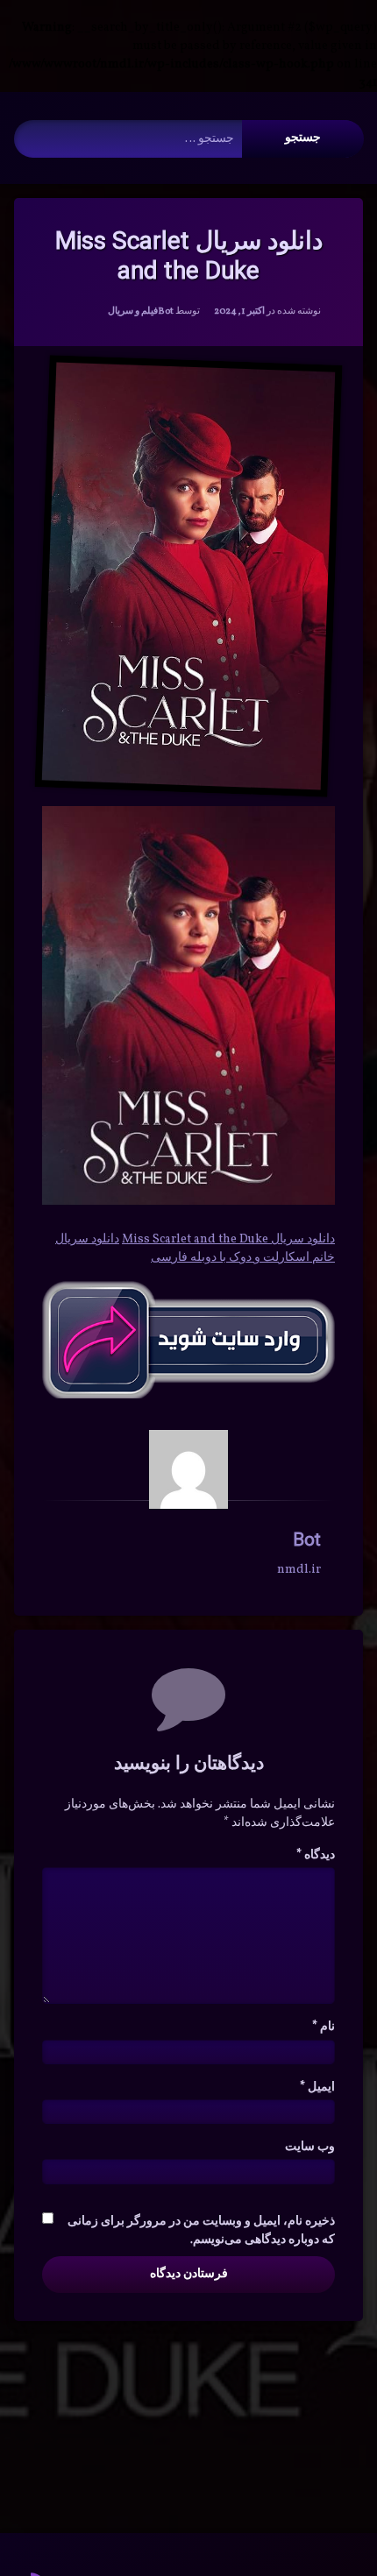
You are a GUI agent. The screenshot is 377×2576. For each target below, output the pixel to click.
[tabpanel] (188, 1239)
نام (324, 2027)
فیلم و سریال (133, 311)
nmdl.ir (299, 1570)
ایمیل (317, 2088)
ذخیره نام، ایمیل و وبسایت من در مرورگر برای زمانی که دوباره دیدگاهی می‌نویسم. (201, 2231)
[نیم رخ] (188, 1469)
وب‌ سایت (310, 2147)
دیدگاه (316, 1855)
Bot (166, 311)
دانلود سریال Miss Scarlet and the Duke (228, 1239)
